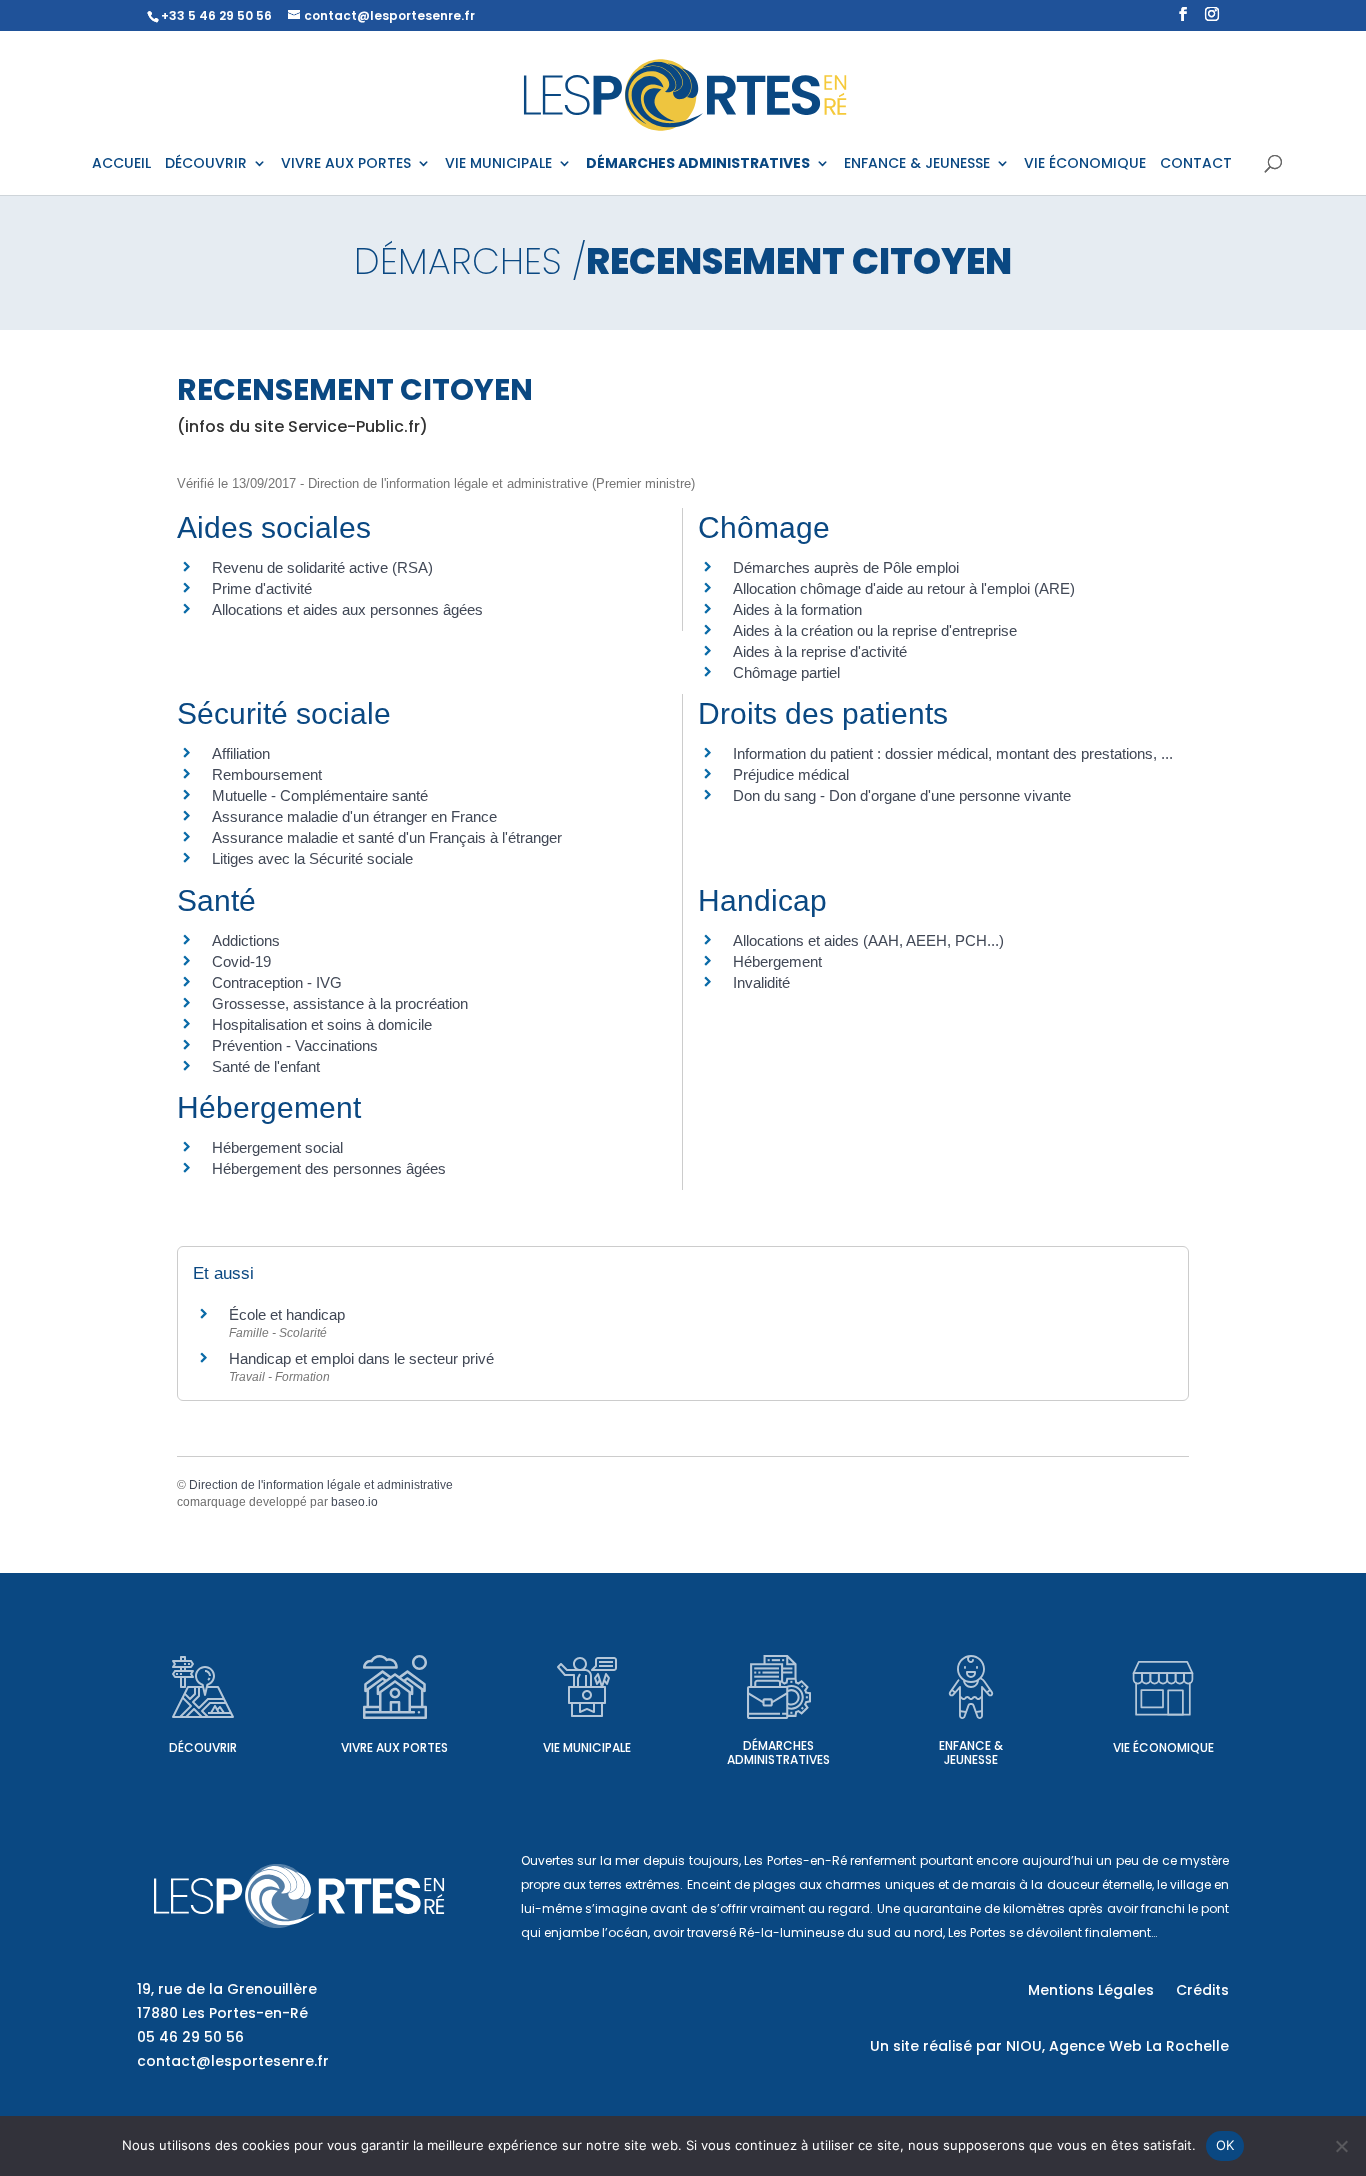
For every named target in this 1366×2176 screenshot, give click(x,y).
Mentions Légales (1091, 1991)
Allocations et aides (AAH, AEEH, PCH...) (868, 940)
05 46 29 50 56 (190, 2037)
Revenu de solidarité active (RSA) (322, 567)
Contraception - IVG (277, 982)
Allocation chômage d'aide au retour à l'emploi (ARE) (904, 588)
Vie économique (1163, 1747)
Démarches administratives (778, 1752)
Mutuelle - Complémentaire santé (320, 795)
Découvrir (203, 1747)
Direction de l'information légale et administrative (321, 1485)
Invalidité (761, 982)
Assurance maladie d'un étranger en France (354, 816)
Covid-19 (241, 961)
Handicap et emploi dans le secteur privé (361, 1358)
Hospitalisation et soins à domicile (322, 1024)
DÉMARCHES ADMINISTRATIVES (698, 164)
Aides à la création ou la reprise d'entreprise (875, 630)
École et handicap (287, 1314)
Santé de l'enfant (266, 1066)
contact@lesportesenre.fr (233, 2061)
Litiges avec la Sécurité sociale (312, 858)
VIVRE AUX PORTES (346, 164)
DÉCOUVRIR (206, 164)
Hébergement (777, 961)
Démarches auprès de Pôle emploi (846, 567)
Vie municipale (587, 1747)
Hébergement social (277, 1147)
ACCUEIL (121, 164)
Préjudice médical (791, 774)
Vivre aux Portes (394, 1747)
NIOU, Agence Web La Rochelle (1117, 2046)
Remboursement (267, 774)
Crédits (1202, 1991)
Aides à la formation (797, 609)
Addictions (246, 940)
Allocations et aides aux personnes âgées (347, 609)
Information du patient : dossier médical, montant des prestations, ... (953, 753)
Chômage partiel (786, 672)
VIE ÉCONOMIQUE (1085, 164)
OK (1225, 2145)
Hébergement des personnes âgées (329, 1168)
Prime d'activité (262, 588)
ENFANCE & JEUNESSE (917, 164)
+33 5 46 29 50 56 (216, 15)
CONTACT (1196, 164)
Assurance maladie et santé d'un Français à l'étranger (387, 837)
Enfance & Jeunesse (971, 1752)
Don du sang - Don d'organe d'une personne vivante (902, 795)
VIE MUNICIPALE (498, 164)
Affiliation (241, 753)
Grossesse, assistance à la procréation (340, 1003)
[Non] (1341, 2146)
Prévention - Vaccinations (295, 1045)
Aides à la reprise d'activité (820, 651)
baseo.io (354, 1502)
